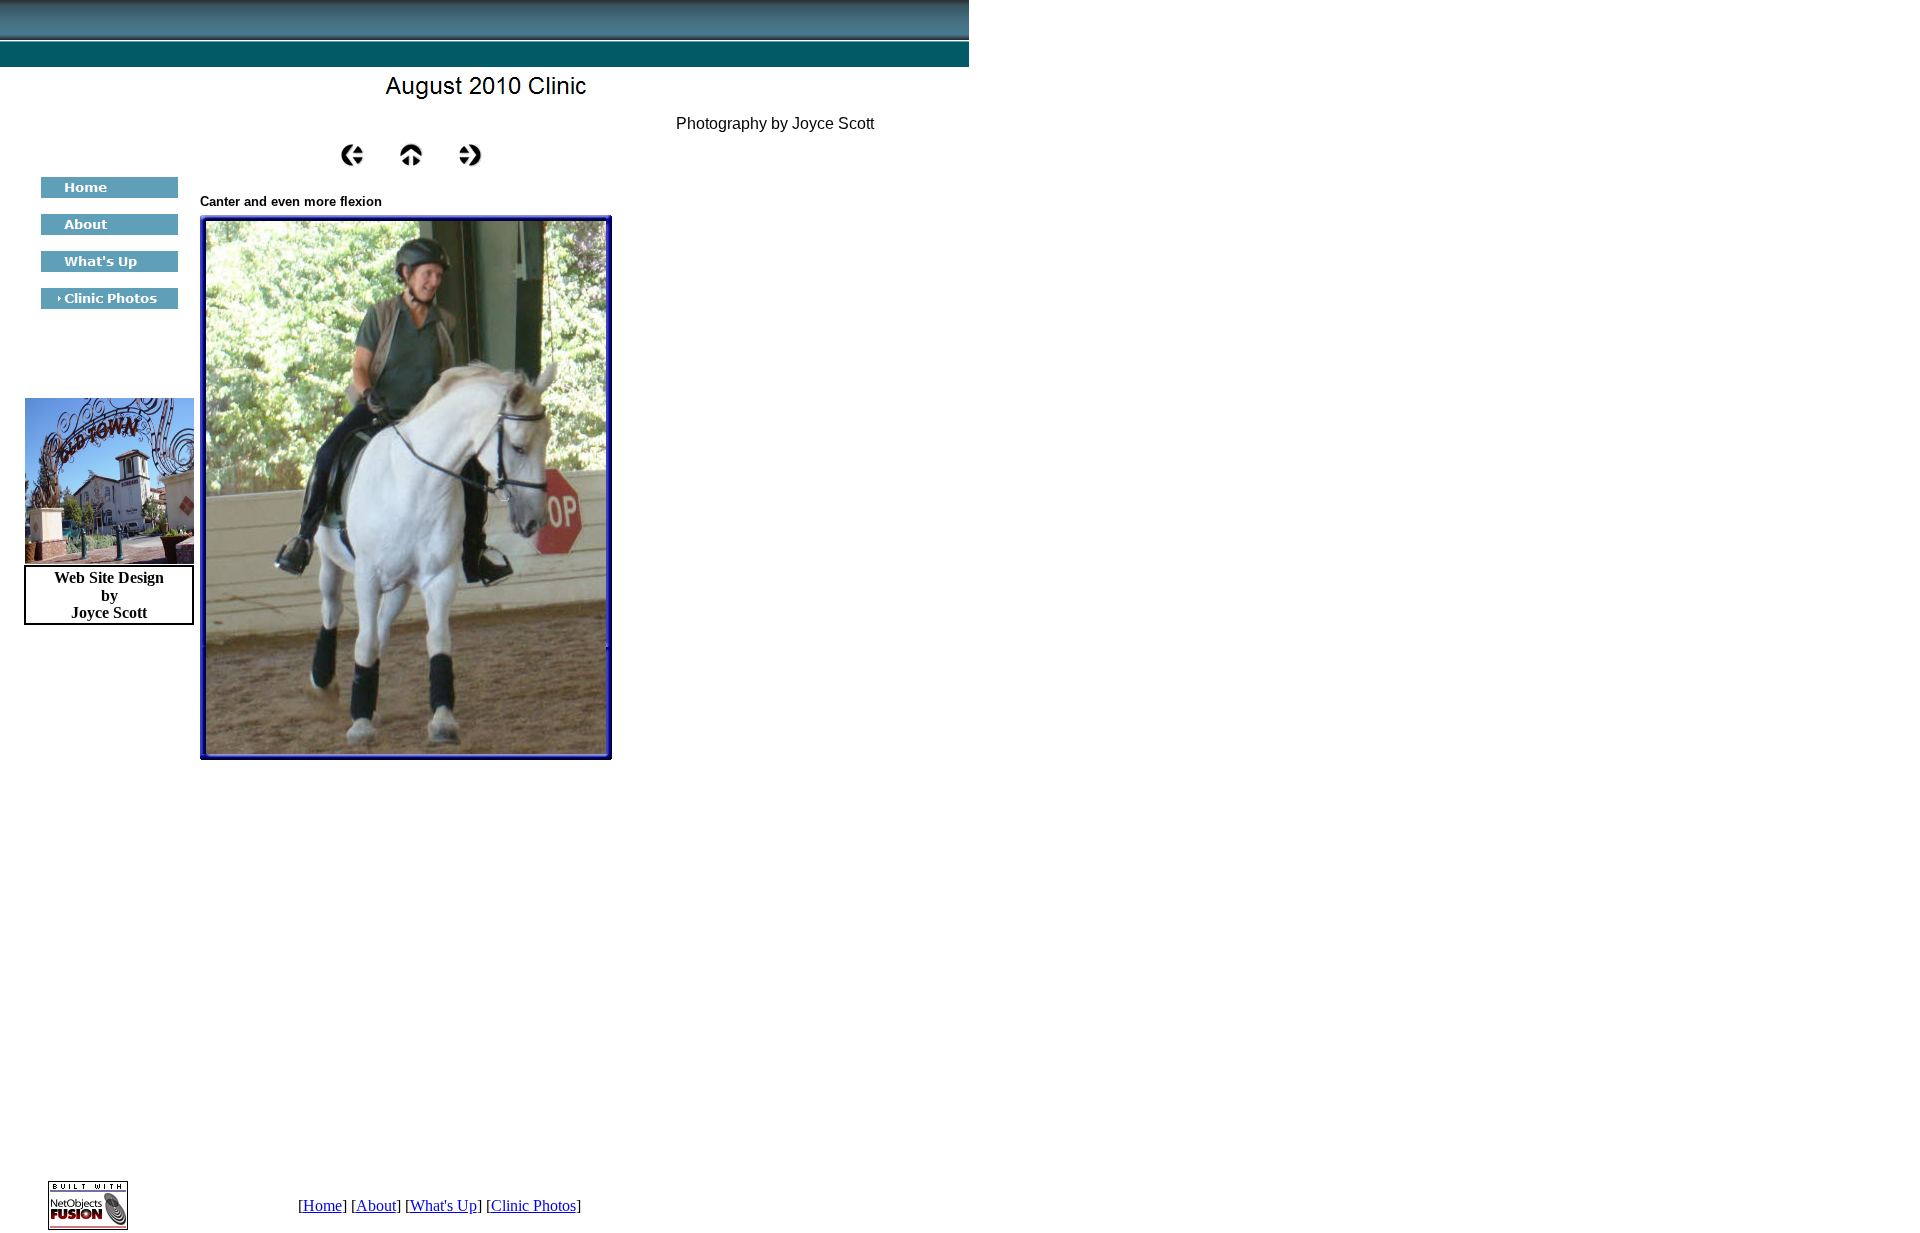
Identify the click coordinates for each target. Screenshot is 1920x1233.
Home (322, 1205)
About (376, 1205)
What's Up (443, 1205)
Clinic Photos (533, 1205)
